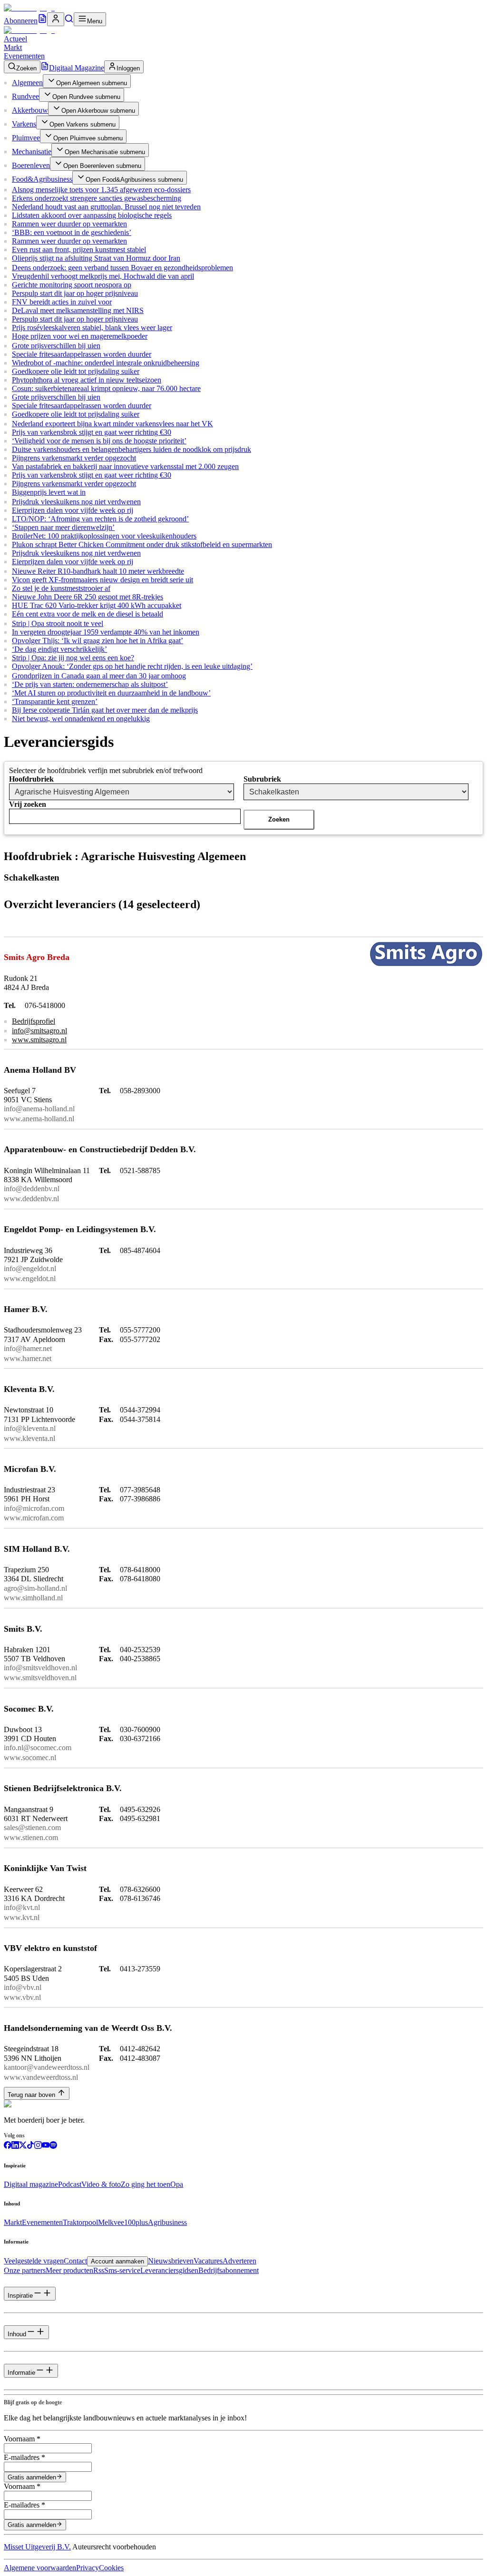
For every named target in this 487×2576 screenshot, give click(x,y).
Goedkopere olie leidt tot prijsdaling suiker (76, 371)
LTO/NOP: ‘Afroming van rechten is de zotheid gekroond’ (100, 519)
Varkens (24, 124)
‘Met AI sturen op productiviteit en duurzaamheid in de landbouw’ (111, 693)
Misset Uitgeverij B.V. (37, 2547)
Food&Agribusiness (42, 179)
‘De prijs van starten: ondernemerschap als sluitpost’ (90, 684)
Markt (13, 47)
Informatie (21, 2373)
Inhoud (17, 2334)
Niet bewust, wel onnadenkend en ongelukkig (81, 719)
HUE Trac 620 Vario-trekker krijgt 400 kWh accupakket (97, 605)
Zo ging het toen (146, 2184)
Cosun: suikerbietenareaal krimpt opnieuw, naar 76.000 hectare (106, 388)
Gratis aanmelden (32, 2477)
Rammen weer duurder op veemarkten (69, 224)
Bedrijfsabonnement (229, 2270)
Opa (177, 2184)
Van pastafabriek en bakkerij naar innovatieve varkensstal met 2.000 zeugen (125, 466)
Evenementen (24, 56)
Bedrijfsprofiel (34, 1021)
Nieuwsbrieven (171, 2261)
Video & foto (101, 2184)
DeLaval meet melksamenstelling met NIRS (78, 310)
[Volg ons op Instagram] (38, 2146)
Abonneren (21, 21)
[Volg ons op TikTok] (30, 2146)
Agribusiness (167, 2222)
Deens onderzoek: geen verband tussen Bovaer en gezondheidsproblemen (122, 268)
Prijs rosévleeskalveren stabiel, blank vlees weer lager (92, 328)
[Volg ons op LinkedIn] (15, 2146)
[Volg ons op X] (23, 2146)
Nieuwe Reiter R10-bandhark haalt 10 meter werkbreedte (98, 571)
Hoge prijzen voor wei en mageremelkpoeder (80, 336)
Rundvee (25, 96)
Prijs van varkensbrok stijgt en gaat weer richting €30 (92, 432)
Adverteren (239, 2261)
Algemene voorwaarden (40, 2568)
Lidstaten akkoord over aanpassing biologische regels (92, 215)
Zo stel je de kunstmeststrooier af (61, 588)
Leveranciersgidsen (169, 2270)
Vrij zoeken (28, 804)
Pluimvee (26, 138)
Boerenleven (31, 165)
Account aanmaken (117, 2261)
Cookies (111, 2568)
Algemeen (27, 83)
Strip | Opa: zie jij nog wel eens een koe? (73, 658)
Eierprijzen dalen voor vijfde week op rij (73, 510)
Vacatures (208, 2261)
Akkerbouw (30, 110)
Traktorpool (80, 2222)
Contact (75, 2261)
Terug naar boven (31, 2095)
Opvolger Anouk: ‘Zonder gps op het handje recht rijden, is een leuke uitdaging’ (132, 666)
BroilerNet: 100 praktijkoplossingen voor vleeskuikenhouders (104, 536)
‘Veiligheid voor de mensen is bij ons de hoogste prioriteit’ (99, 441)
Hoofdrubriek (31, 779)
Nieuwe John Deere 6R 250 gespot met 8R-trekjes (88, 597)
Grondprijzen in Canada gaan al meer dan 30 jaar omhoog (99, 676)
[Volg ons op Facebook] (8, 2146)
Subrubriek (262, 779)
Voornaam (22, 2439)
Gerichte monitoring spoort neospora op (72, 285)
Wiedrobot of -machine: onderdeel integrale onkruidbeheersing (106, 363)
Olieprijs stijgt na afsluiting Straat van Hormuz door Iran (96, 258)
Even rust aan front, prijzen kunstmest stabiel (79, 250)
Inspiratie (20, 2296)
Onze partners (25, 2270)
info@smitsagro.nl (39, 1031)
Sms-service (122, 2270)
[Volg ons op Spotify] (53, 2146)
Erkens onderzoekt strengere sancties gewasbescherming (97, 198)
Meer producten (69, 2270)
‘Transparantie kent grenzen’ (55, 701)
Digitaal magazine (31, 2184)
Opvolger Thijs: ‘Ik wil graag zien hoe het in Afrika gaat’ (97, 641)
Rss (99, 2270)
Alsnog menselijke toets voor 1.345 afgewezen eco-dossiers (101, 190)
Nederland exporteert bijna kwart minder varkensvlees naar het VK (112, 424)
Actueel (15, 39)
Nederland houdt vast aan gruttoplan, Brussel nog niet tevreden (106, 207)
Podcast (70, 2184)
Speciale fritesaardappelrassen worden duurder (82, 354)
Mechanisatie (32, 152)
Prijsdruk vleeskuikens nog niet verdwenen (76, 502)
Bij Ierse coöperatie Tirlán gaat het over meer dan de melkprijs (105, 710)
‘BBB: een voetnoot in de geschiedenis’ (72, 232)
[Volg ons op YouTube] (46, 2146)
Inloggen (128, 68)
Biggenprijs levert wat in (49, 492)
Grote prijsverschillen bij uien (56, 346)
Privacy (88, 2568)
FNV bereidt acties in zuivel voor (62, 302)
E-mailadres (24, 2457)
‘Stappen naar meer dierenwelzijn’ (63, 527)
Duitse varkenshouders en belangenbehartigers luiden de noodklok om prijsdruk (131, 449)
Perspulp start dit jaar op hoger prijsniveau (75, 293)
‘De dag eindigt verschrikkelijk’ (59, 649)
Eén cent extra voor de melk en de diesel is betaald (88, 614)
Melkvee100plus (123, 2222)
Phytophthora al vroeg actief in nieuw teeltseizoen (87, 380)
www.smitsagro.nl (39, 1040)
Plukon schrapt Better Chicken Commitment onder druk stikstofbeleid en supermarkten (142, 544)
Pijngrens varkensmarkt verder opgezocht (74, 458)
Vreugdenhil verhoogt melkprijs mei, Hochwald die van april (103, 276)
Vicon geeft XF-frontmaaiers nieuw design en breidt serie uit (102, 580)
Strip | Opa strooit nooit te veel (58, 623)
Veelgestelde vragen (34, 2261)
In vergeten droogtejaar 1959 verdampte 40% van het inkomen (106, 632)
